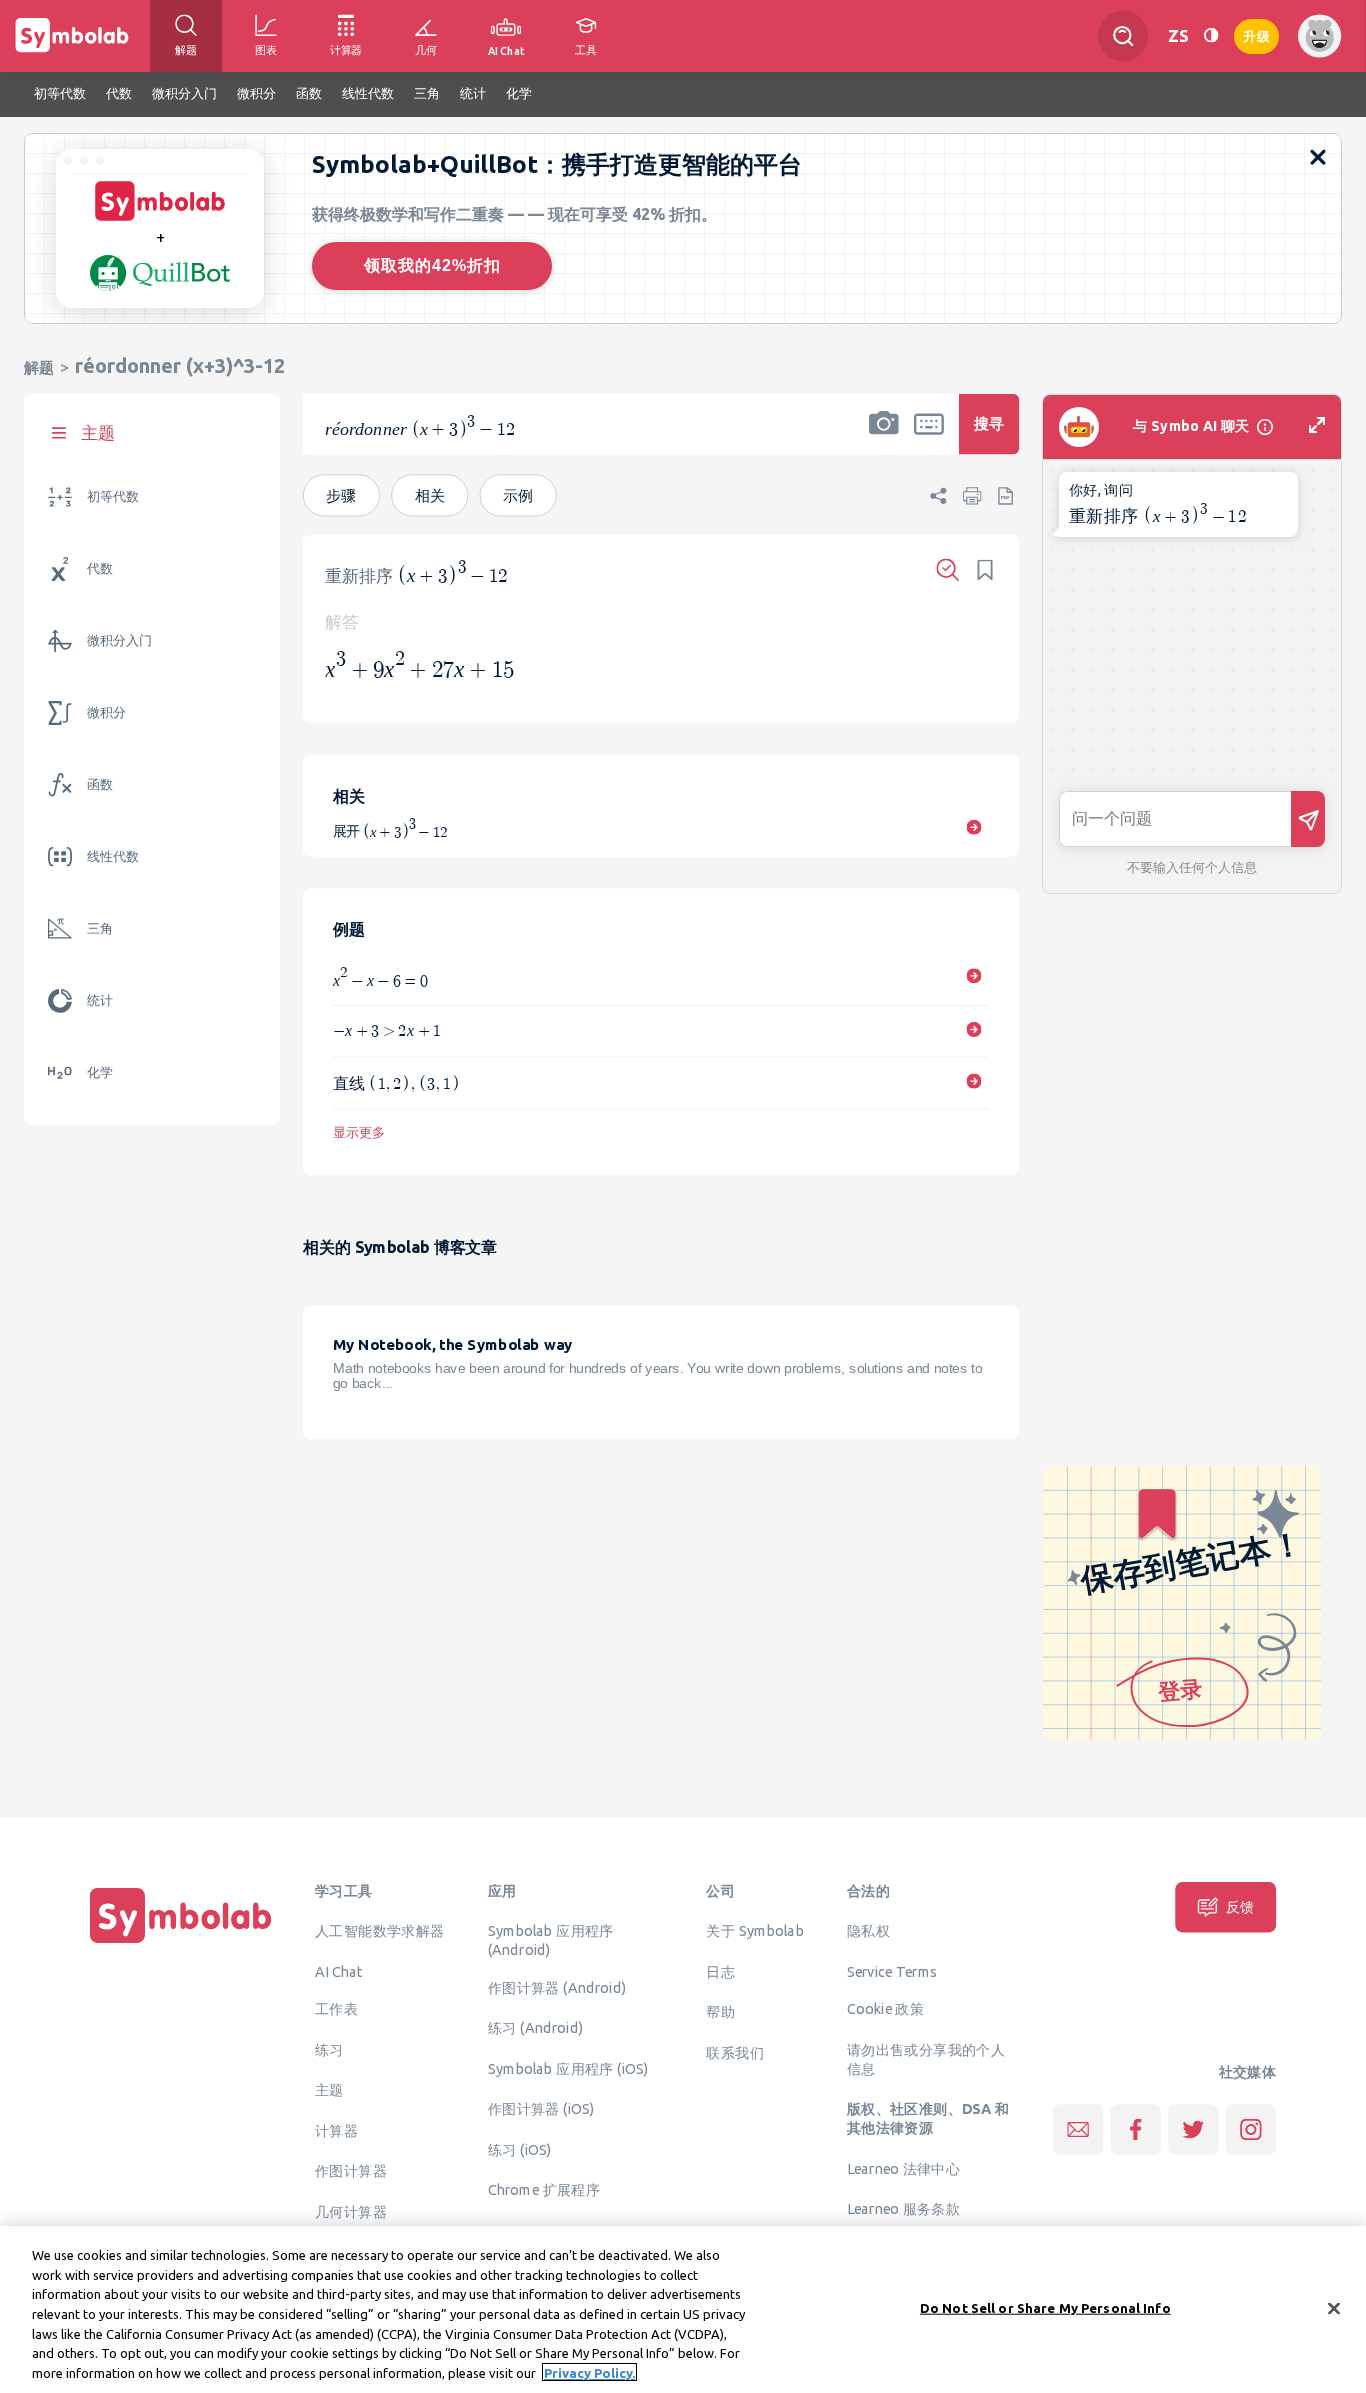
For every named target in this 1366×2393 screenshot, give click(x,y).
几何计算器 (351, 2211)
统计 (100, 1000)
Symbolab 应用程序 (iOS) (568, 2068)
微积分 (106, 712)
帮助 (720, 2012)
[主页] (181, 1943)
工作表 (336, 2009)
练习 (329, 2049)
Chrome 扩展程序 (544, 2190)
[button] (884, 437)
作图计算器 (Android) (557, 1987)
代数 (100, 568)
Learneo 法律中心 (903, 2168)
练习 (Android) (535, 2028)
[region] (683, 2309)
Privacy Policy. (589, 2372)
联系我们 (735, 2052)
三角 (100, 928)
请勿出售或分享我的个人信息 (926, 2058)
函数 (100, 784)
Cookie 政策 (885, 2009)
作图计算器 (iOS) (541, 2109)
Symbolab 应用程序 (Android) (551, 1940)
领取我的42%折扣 (432, 265)
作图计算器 (351, 2171)
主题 (329, 2090)
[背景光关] (1211, 35)
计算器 (336, 2130)
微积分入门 (119, 640)
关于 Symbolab (754, 1931)
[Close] (1334, 2308)
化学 (100, 1072)
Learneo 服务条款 (903, 2209)
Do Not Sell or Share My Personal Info (1045, 2307)
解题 (39, 367)
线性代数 (113, 856)
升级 (1256, 34)
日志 (720, 1971)
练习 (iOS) (520, 2149)
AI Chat (339, 1971)
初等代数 (113, 496)
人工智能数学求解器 (380, 1931)
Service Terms (892, 1971)
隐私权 (868, 1931)
